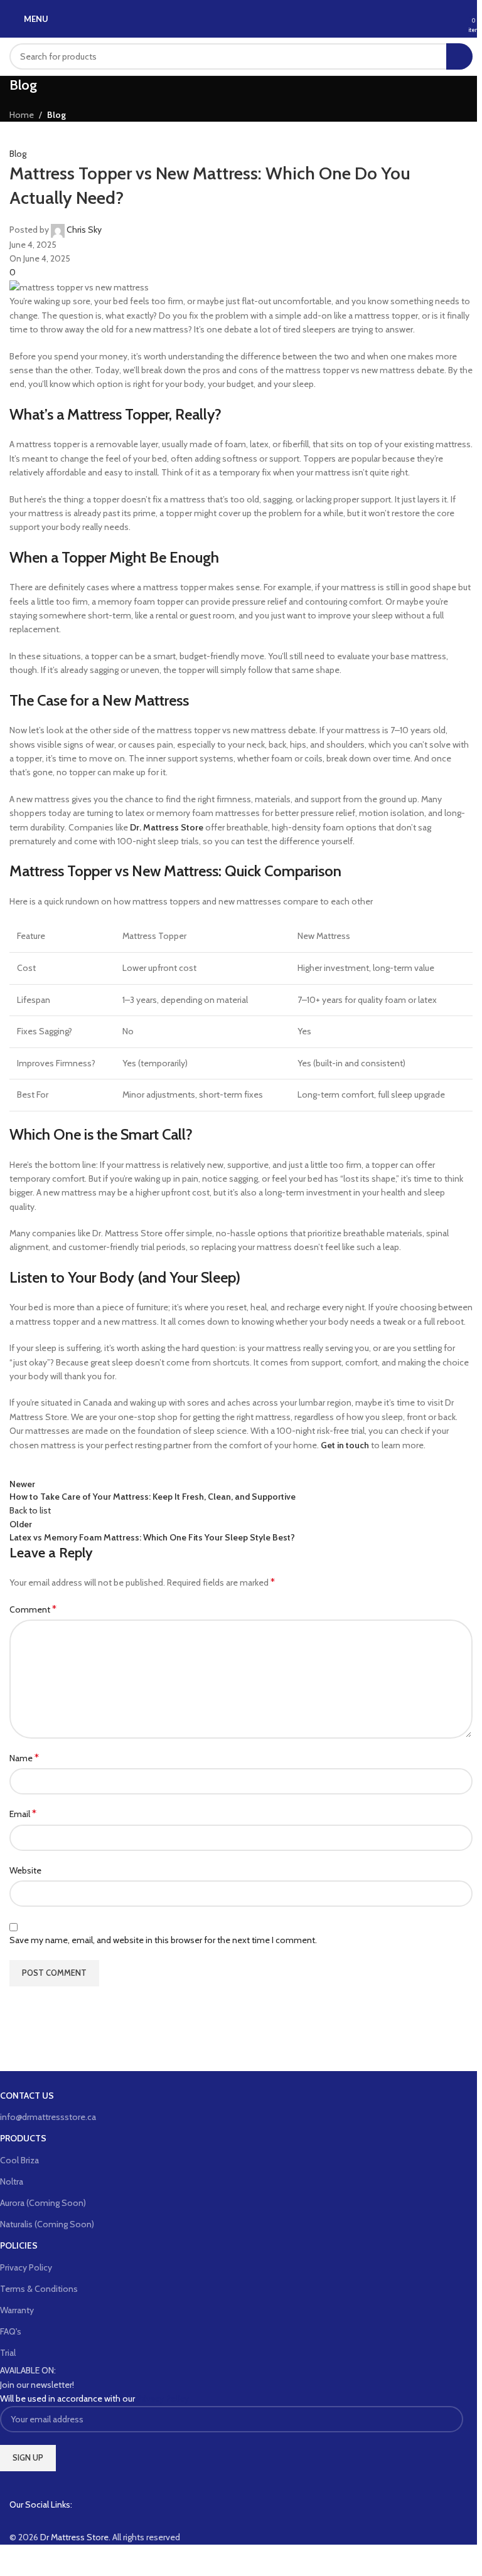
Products (23, 2138)
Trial (8, 2353)
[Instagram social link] (41, 2521)
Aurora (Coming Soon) (43, 2203)
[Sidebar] (16, 2560)
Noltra (12, 2181)
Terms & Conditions (39, 2289)
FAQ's (11, 2331)
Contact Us (27, 2096)
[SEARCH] (459, 56)
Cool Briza (19, 2160)
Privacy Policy (26, 2267)
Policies (19, 2245)
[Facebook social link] (19, 2521)
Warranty (17, 2310)
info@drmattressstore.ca (48, 2117)
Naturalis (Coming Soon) (47, 2224)
